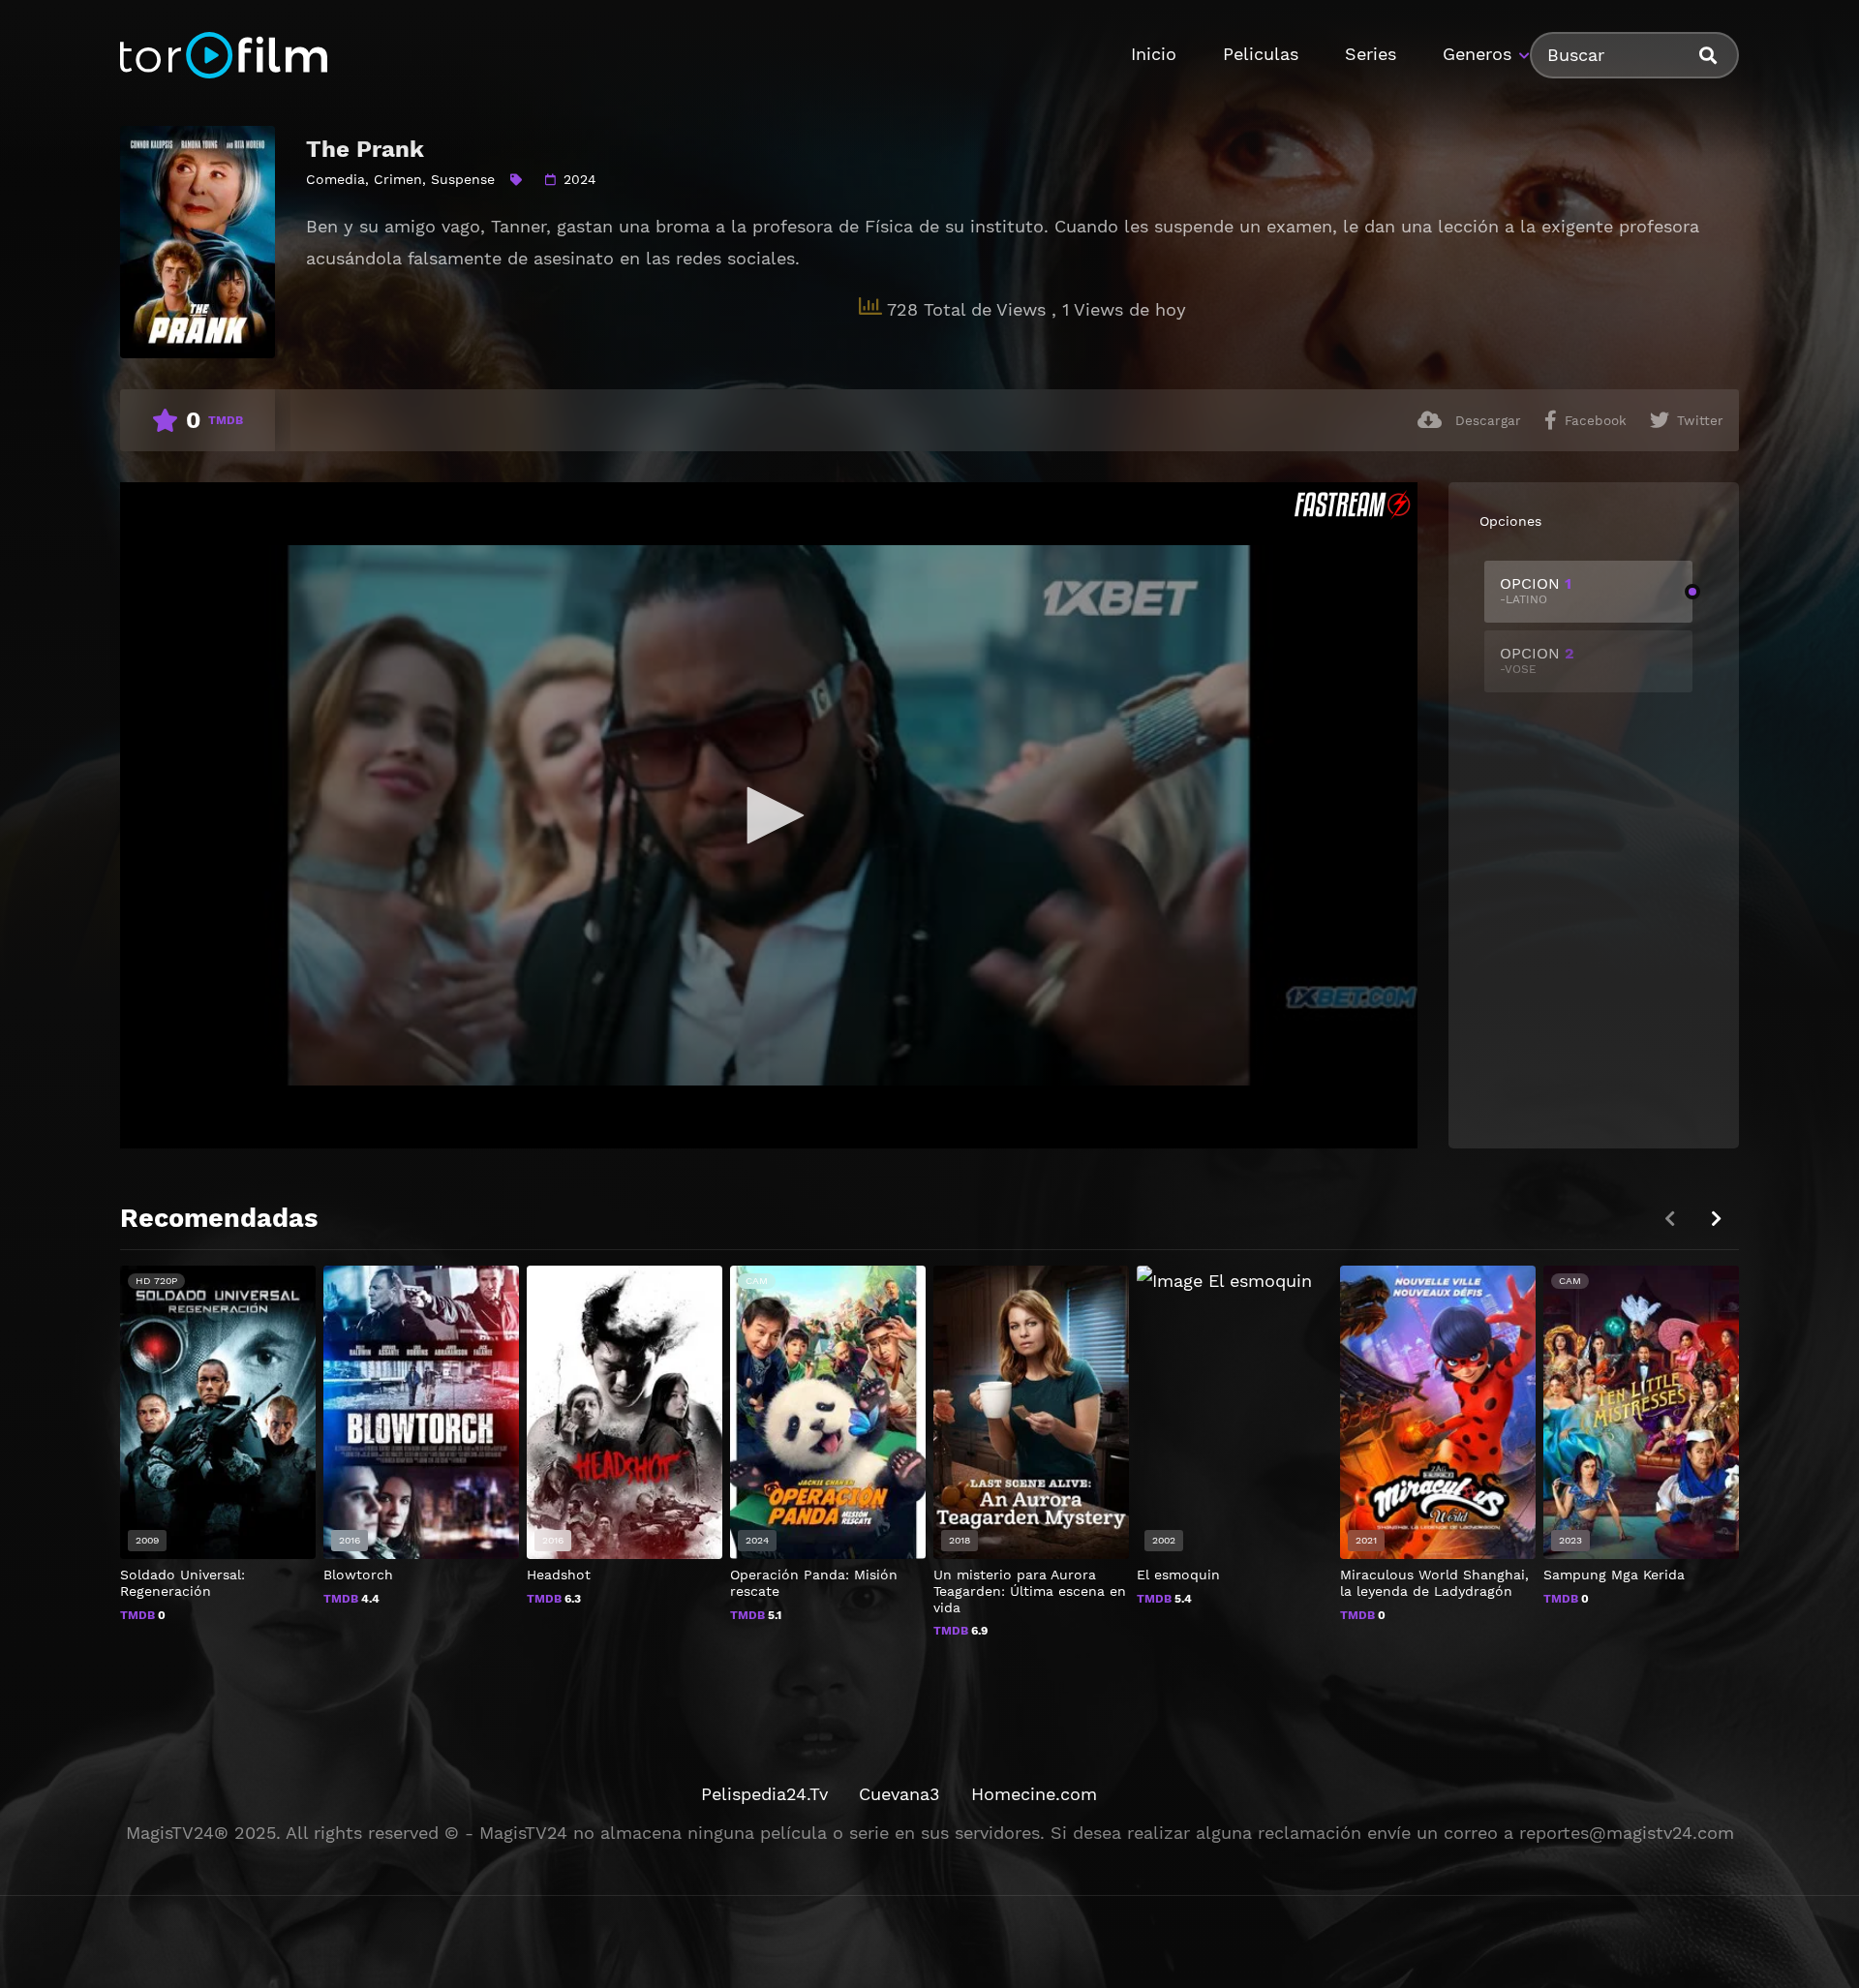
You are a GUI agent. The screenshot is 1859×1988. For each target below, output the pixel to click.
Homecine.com (1034, 1794)
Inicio (1154, 54)
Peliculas (1261, 54)
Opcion (1536, 590)
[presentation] (1716, 1219)
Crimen (398, 179)
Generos (1477, 54)
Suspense (463, 179)
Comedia (335, 179)
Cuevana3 (899, 1794)
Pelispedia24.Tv (764, 1794)
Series (1371, 54)
